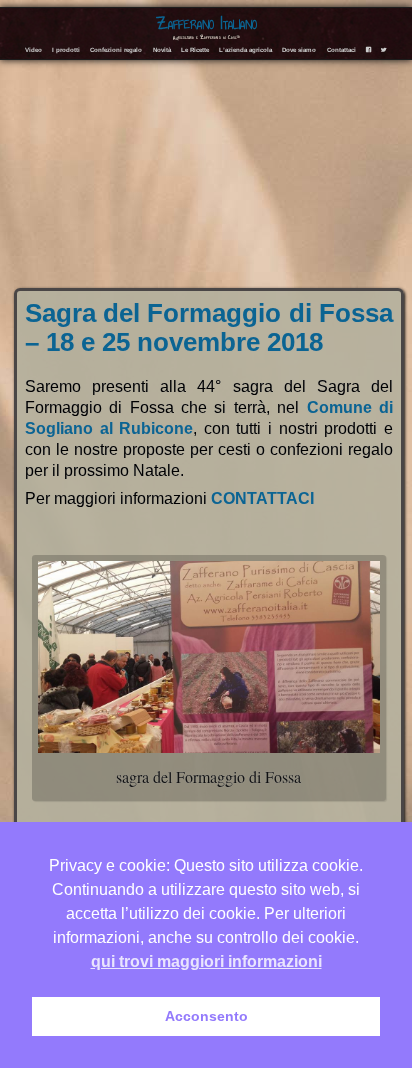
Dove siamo (299, 49)
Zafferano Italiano (206, 23)
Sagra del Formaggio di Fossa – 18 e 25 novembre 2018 (209, 327)
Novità (162, 49)
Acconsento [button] (206, 1016)
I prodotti (66, 49)
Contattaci (341, 49)
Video (33, 49)
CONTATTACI (262, 498)
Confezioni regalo (116, 49)
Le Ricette (195, 49)
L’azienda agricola (245, 49)
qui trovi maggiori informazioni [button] (206, 961)
